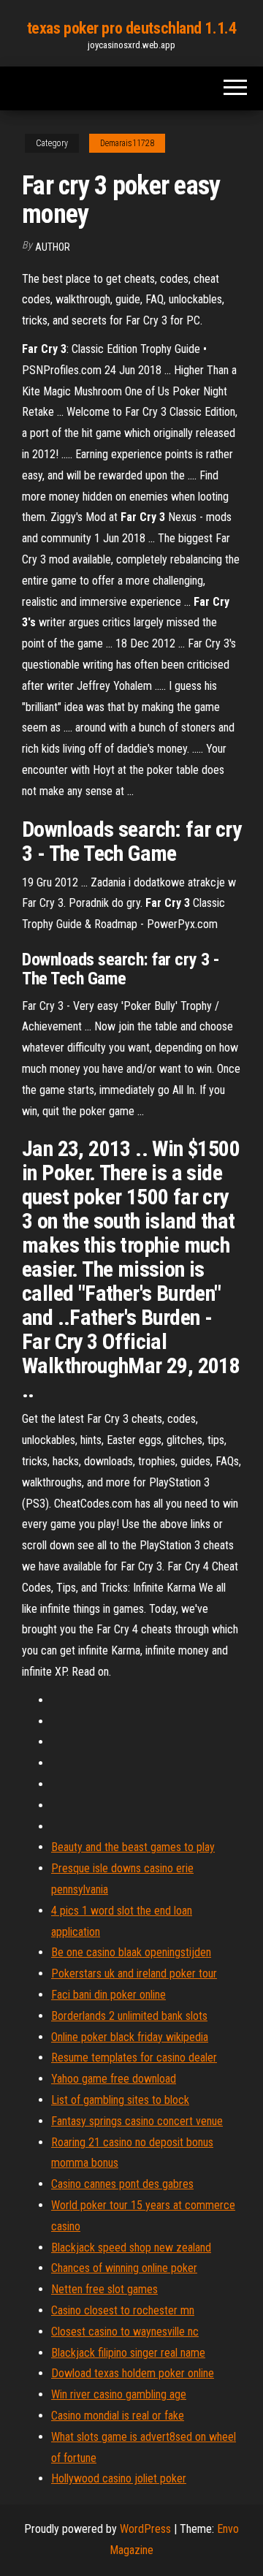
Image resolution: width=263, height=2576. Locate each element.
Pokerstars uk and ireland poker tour (134, 1973)
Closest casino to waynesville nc (125, 2332)
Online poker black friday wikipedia (130, 2037)
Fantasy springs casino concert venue (137, 2121)
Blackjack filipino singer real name (128, 2353)
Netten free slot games (104, 2289)
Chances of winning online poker (124, 2268)
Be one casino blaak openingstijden (131, 1952)
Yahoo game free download (114, 2079)
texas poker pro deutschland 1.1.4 (131, 28)
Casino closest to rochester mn (123, 2310)
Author (53, 247)
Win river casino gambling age (119, 2394)
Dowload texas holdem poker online (133, 2373)
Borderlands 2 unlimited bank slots (129, 2016)
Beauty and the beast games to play (133, 1847)
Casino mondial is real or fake (118, 2416)
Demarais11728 (127, 143)
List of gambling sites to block (120, 2100)
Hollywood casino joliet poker (119, 2478)
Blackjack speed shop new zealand (131, 2248)
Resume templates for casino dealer (134, 2058)
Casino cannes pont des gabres (122, 2184)
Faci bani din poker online (108, 1995)
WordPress (145, 2529)
